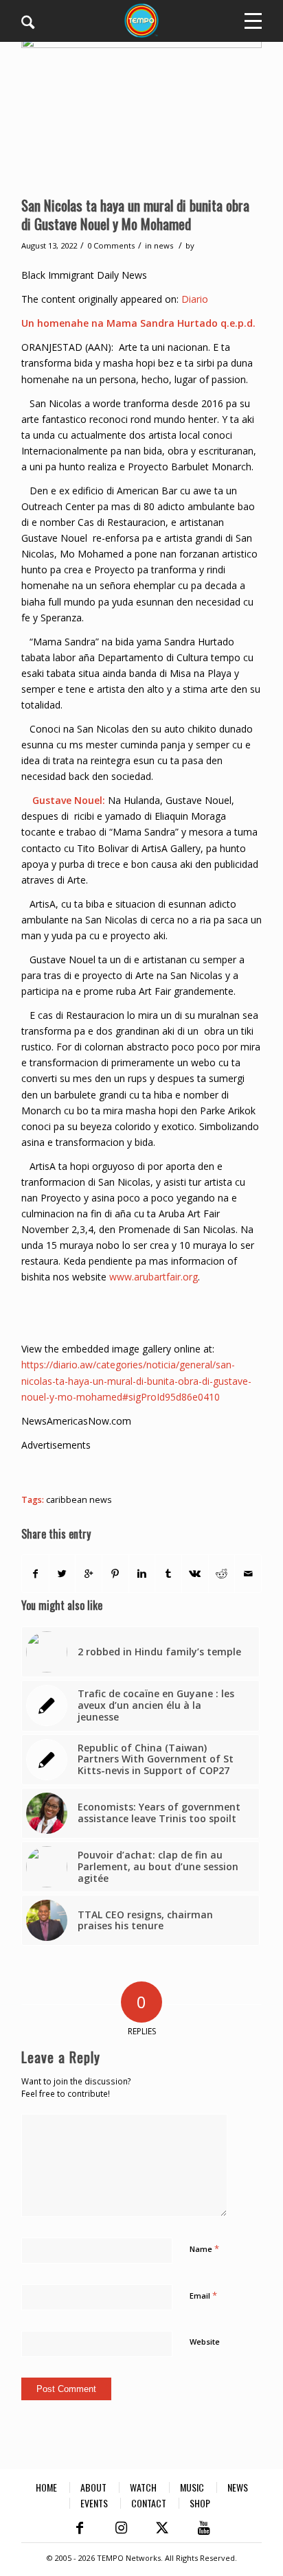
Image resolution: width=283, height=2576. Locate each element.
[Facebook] (80, 2528)
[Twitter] (162, 2528)
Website (205, 2342)
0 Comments (111, 245)
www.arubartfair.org (154, 1277)
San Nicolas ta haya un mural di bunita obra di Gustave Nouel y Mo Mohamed (135, 214)
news (163, 245)
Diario (195, 299)
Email (203, 2295)
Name (204, 2249)
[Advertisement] (152, 1470)
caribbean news (79, 1500)
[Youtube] (203, 2528)
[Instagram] (121, 2528)
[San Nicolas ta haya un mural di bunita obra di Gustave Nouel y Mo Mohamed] (141, 112)
